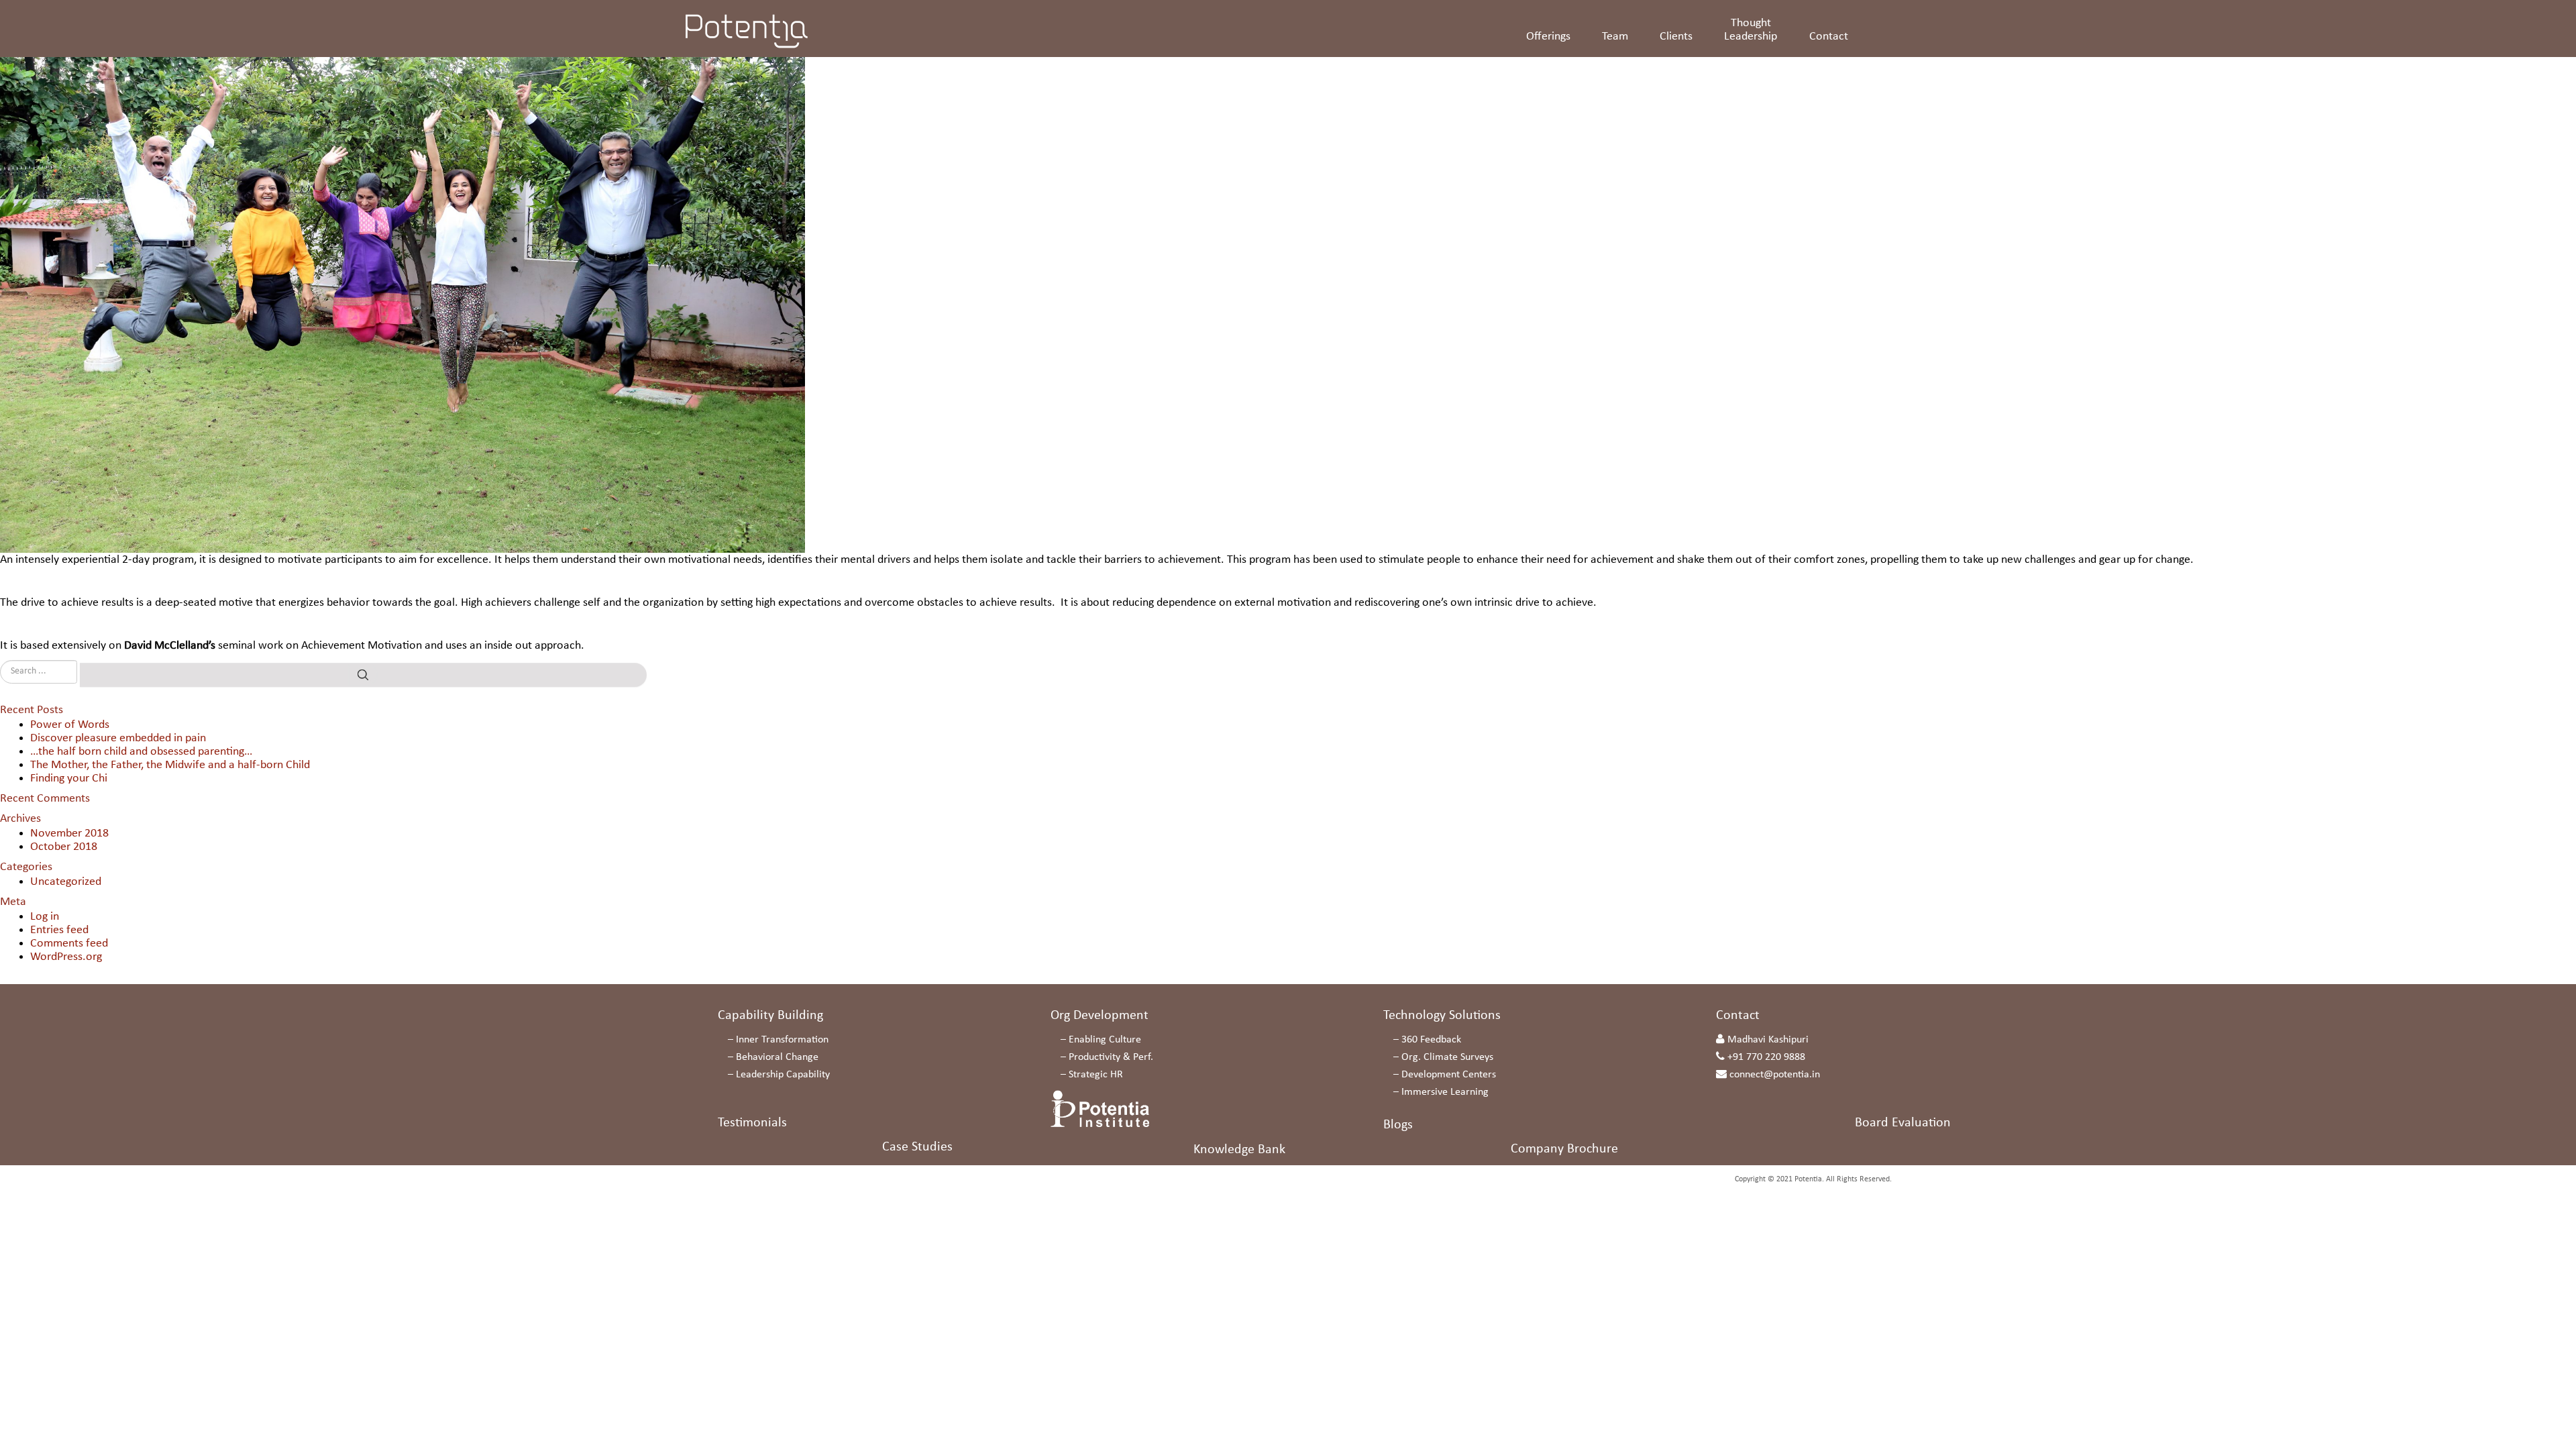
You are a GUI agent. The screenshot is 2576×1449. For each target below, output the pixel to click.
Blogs (1398, 1125)
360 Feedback (1431, 1040)
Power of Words (70, 725)
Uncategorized (66, 882)
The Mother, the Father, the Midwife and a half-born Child (170, 765)
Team (1615, 37)
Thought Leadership (1751, 30)
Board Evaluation (1903, 1123)
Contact (1829, 37)
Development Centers (1449, 1075)
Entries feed (59, 930)
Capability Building (770, 1016)
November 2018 (69, 834)
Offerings (1548, 37)
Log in (45, 917)
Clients (1676, 37)
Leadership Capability (783, 1075)
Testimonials (752, 1123)
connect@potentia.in (1775, 1075)
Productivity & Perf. (1111, 1057)
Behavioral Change (777, 1057)
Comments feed (69, 944)
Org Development (1099, 1016)
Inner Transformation (782, 1040)
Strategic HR (1096, 1075)
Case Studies (917, 1147)
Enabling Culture (1105, 1040)
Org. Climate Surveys (1447, 1057)
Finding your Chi (69, 779)
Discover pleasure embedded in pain (118, 738)
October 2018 (64, 847)
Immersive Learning (1445, 1092)
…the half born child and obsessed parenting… (141, 752)
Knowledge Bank (1239, 1150)
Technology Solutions (1442, 1016)
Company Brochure (1564, 1149)
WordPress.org (66, 957)
